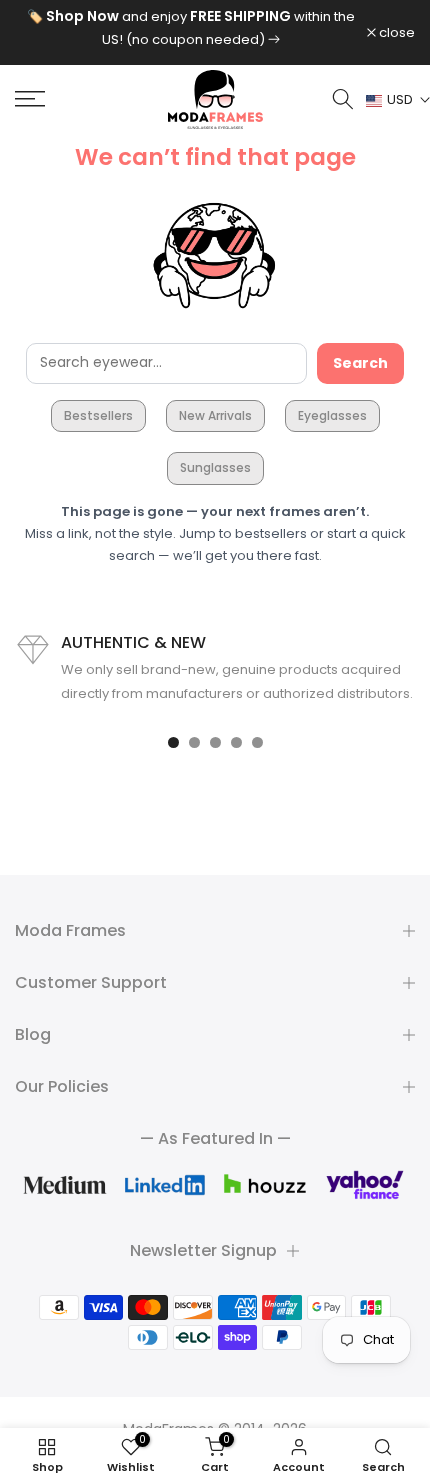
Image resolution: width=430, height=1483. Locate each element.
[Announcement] (191, 28)
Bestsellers (98, 415)
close (395, 32)
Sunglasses (215, 467)
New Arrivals (215, 415)
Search (360, 363)
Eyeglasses (332, 415)
